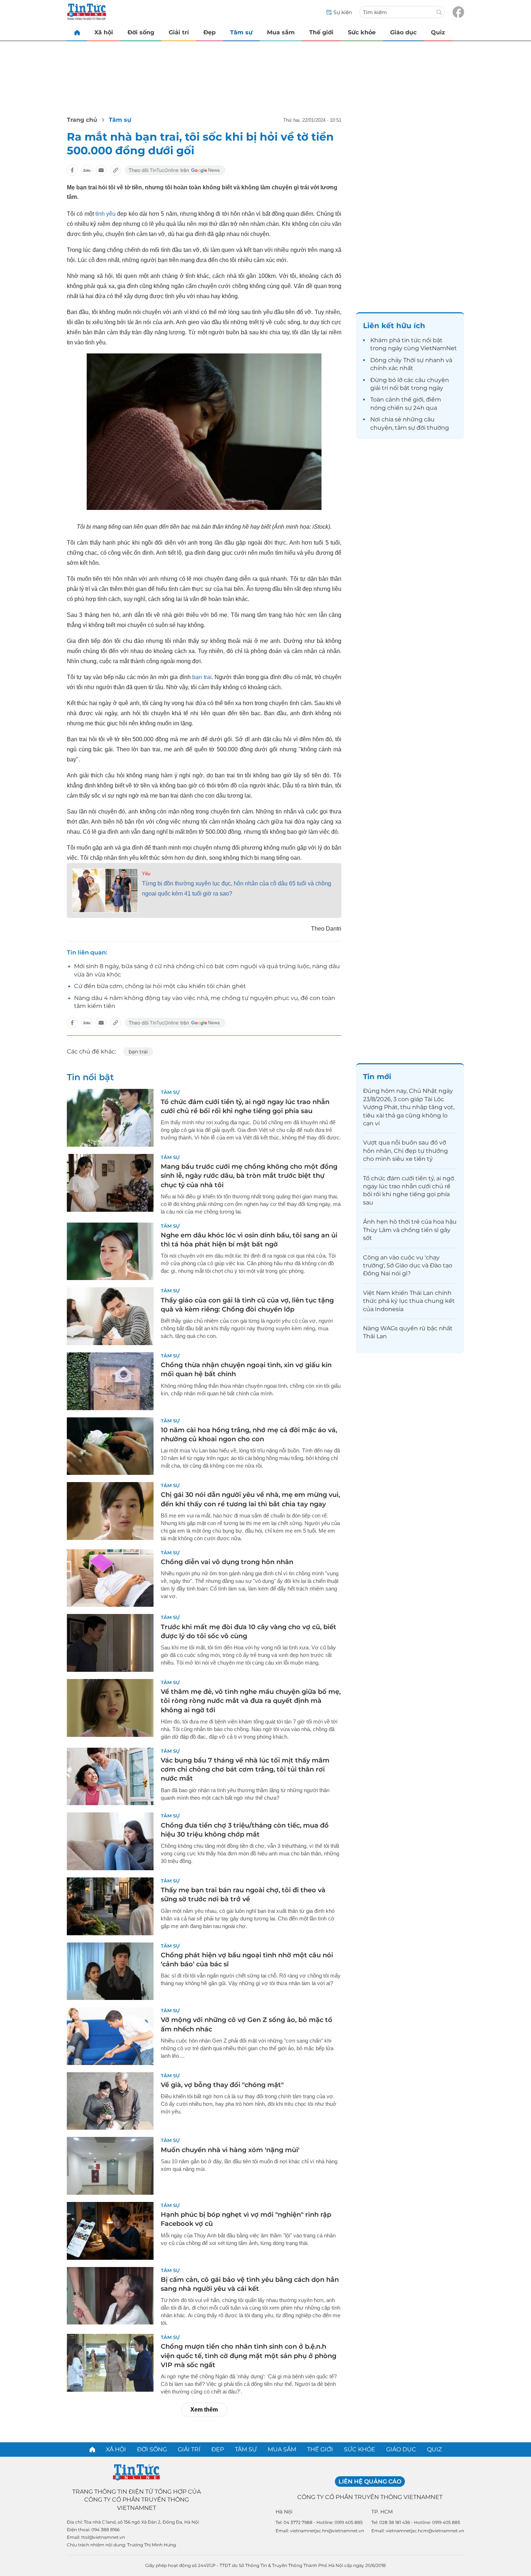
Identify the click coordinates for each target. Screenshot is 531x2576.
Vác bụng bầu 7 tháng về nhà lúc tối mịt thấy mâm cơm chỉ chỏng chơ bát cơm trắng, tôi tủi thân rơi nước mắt (245, 1769)
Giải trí (179, 32)
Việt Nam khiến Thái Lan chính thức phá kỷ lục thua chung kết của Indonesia (409, 1301)
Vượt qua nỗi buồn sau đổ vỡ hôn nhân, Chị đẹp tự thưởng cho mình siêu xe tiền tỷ (405, 1151)
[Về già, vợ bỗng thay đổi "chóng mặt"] (110, 2101)
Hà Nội (284, 2512)
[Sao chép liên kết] (116, 170)
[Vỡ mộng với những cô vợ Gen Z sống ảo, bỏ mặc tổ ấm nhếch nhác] (110, 2036)
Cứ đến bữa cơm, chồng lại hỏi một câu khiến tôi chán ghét (160, 986)
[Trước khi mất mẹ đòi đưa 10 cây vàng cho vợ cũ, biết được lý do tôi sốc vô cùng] (110, 1643)
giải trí (379, 388)
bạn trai (202, 677)
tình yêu (105, 214)
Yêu (146, 874)
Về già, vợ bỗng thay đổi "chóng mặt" (222, 2085)
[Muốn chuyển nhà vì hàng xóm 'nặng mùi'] (110, 2166)
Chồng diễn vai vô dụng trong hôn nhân (227, 1562)
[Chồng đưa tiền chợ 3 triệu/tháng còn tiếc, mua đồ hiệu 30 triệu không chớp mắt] (110, 1841)
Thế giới (321, 32)
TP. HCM (382, 2512)
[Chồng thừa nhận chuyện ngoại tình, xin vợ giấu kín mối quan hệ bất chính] (110, 1381)
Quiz (438, 32)
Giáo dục (403, 32)
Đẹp (210, 32)
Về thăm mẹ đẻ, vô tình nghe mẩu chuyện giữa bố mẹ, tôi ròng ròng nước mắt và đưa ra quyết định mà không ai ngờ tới (251, 1701)
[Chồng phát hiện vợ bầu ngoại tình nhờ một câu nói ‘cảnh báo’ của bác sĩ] (110, 1971)
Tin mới (377, 1077)
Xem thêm (204, 2410)
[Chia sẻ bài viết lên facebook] (72, 170)
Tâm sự (241, 32)
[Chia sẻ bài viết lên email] (101, 170)
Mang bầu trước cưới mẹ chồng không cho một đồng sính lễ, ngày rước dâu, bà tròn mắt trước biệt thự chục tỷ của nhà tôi (249, 1176)
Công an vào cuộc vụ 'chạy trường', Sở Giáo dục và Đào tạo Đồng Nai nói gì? (408, 1266)
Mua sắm (281, 32)
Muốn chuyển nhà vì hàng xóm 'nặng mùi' (230, 2150)
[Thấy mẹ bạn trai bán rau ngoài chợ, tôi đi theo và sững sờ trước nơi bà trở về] (110, 1906)
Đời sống (141, 32)
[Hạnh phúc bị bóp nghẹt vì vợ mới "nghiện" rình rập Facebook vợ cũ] (110, 2231)
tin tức (411, 340)
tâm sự (405, 428)
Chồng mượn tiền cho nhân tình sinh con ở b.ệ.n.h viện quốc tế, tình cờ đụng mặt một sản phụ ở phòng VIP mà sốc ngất (249, 2356)
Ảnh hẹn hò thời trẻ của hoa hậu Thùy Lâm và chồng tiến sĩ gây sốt (410, 1230)
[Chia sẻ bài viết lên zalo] (87, 170)
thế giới (412, 400)
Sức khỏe (362, 32)
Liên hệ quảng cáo (370, 2481)
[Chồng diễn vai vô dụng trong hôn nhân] (110, 1578)
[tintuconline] (77, 32)
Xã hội (104, 32)
